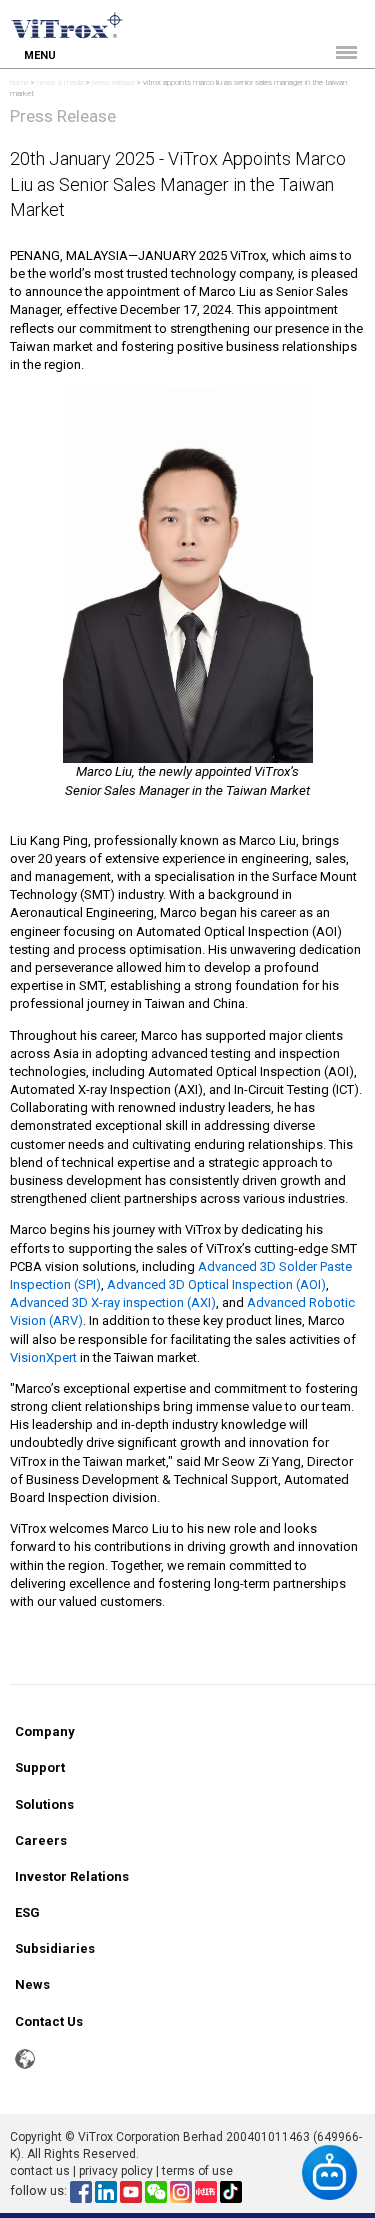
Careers (41, 1840)
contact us (40, 2171)
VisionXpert (43, 1357)
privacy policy (116, 2171)
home (19, 82)
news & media (60, 82)
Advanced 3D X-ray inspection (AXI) (113, 1302)
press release (113, 82)
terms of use (197, 2171)
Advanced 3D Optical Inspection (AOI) (216, 1284)
